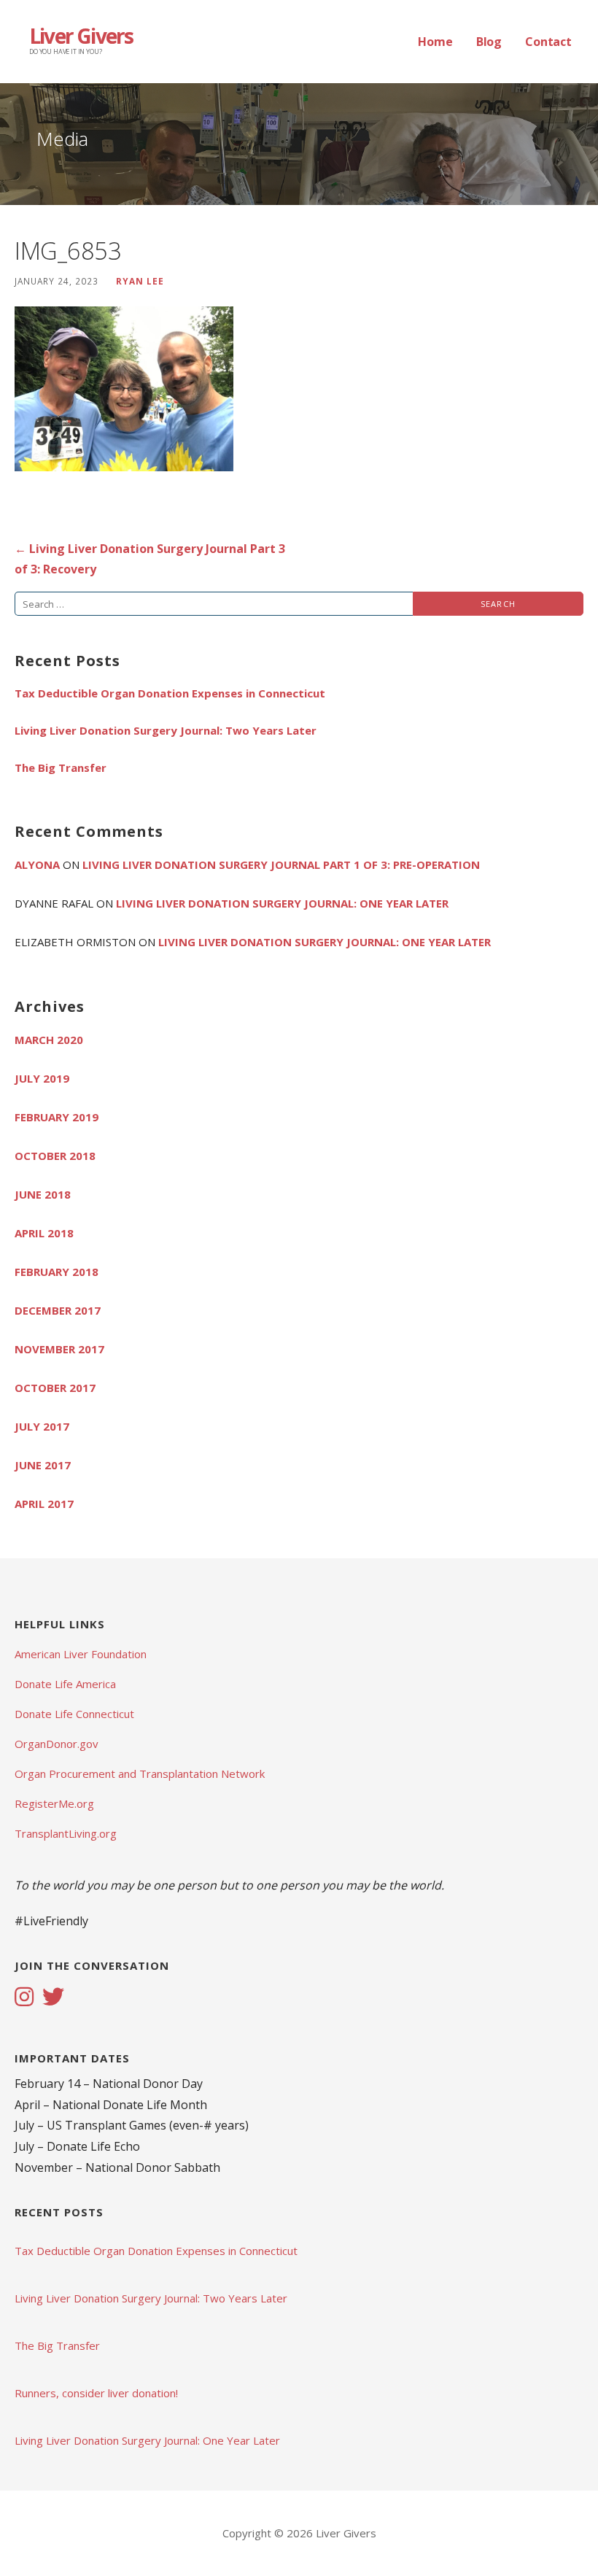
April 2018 (44, 1233)
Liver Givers (81, 36)
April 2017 (44, 1504)
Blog (489, 42)
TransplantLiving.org (66, 1833)
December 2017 (58, 1310)
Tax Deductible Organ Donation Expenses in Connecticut (170, 693)
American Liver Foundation (81, 1654)
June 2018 (43, 1194)
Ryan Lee (140, 281)
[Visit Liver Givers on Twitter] (53, 1998)
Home (435, 42)
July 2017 (42, 1426)
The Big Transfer (61, 767)
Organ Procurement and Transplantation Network (140, 1774)
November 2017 (59, 1349)
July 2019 (42, 1078)
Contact (548, 42)
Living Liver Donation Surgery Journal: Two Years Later (166, 730)
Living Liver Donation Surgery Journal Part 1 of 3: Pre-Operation (281, 865)
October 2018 (55, 1156)
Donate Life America (65, 1684)
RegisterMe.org (54, 1803)
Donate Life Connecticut (74, 1714)
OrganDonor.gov (57, 1744)
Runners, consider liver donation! (96, 2393)
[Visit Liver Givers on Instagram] (24, 1998)
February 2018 (57, 1272)
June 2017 (43, 1465)
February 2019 (57, 1117)
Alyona (37, 865)
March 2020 (49, 1040)
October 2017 (55, 1388)
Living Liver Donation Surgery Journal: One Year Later (282, 903)
